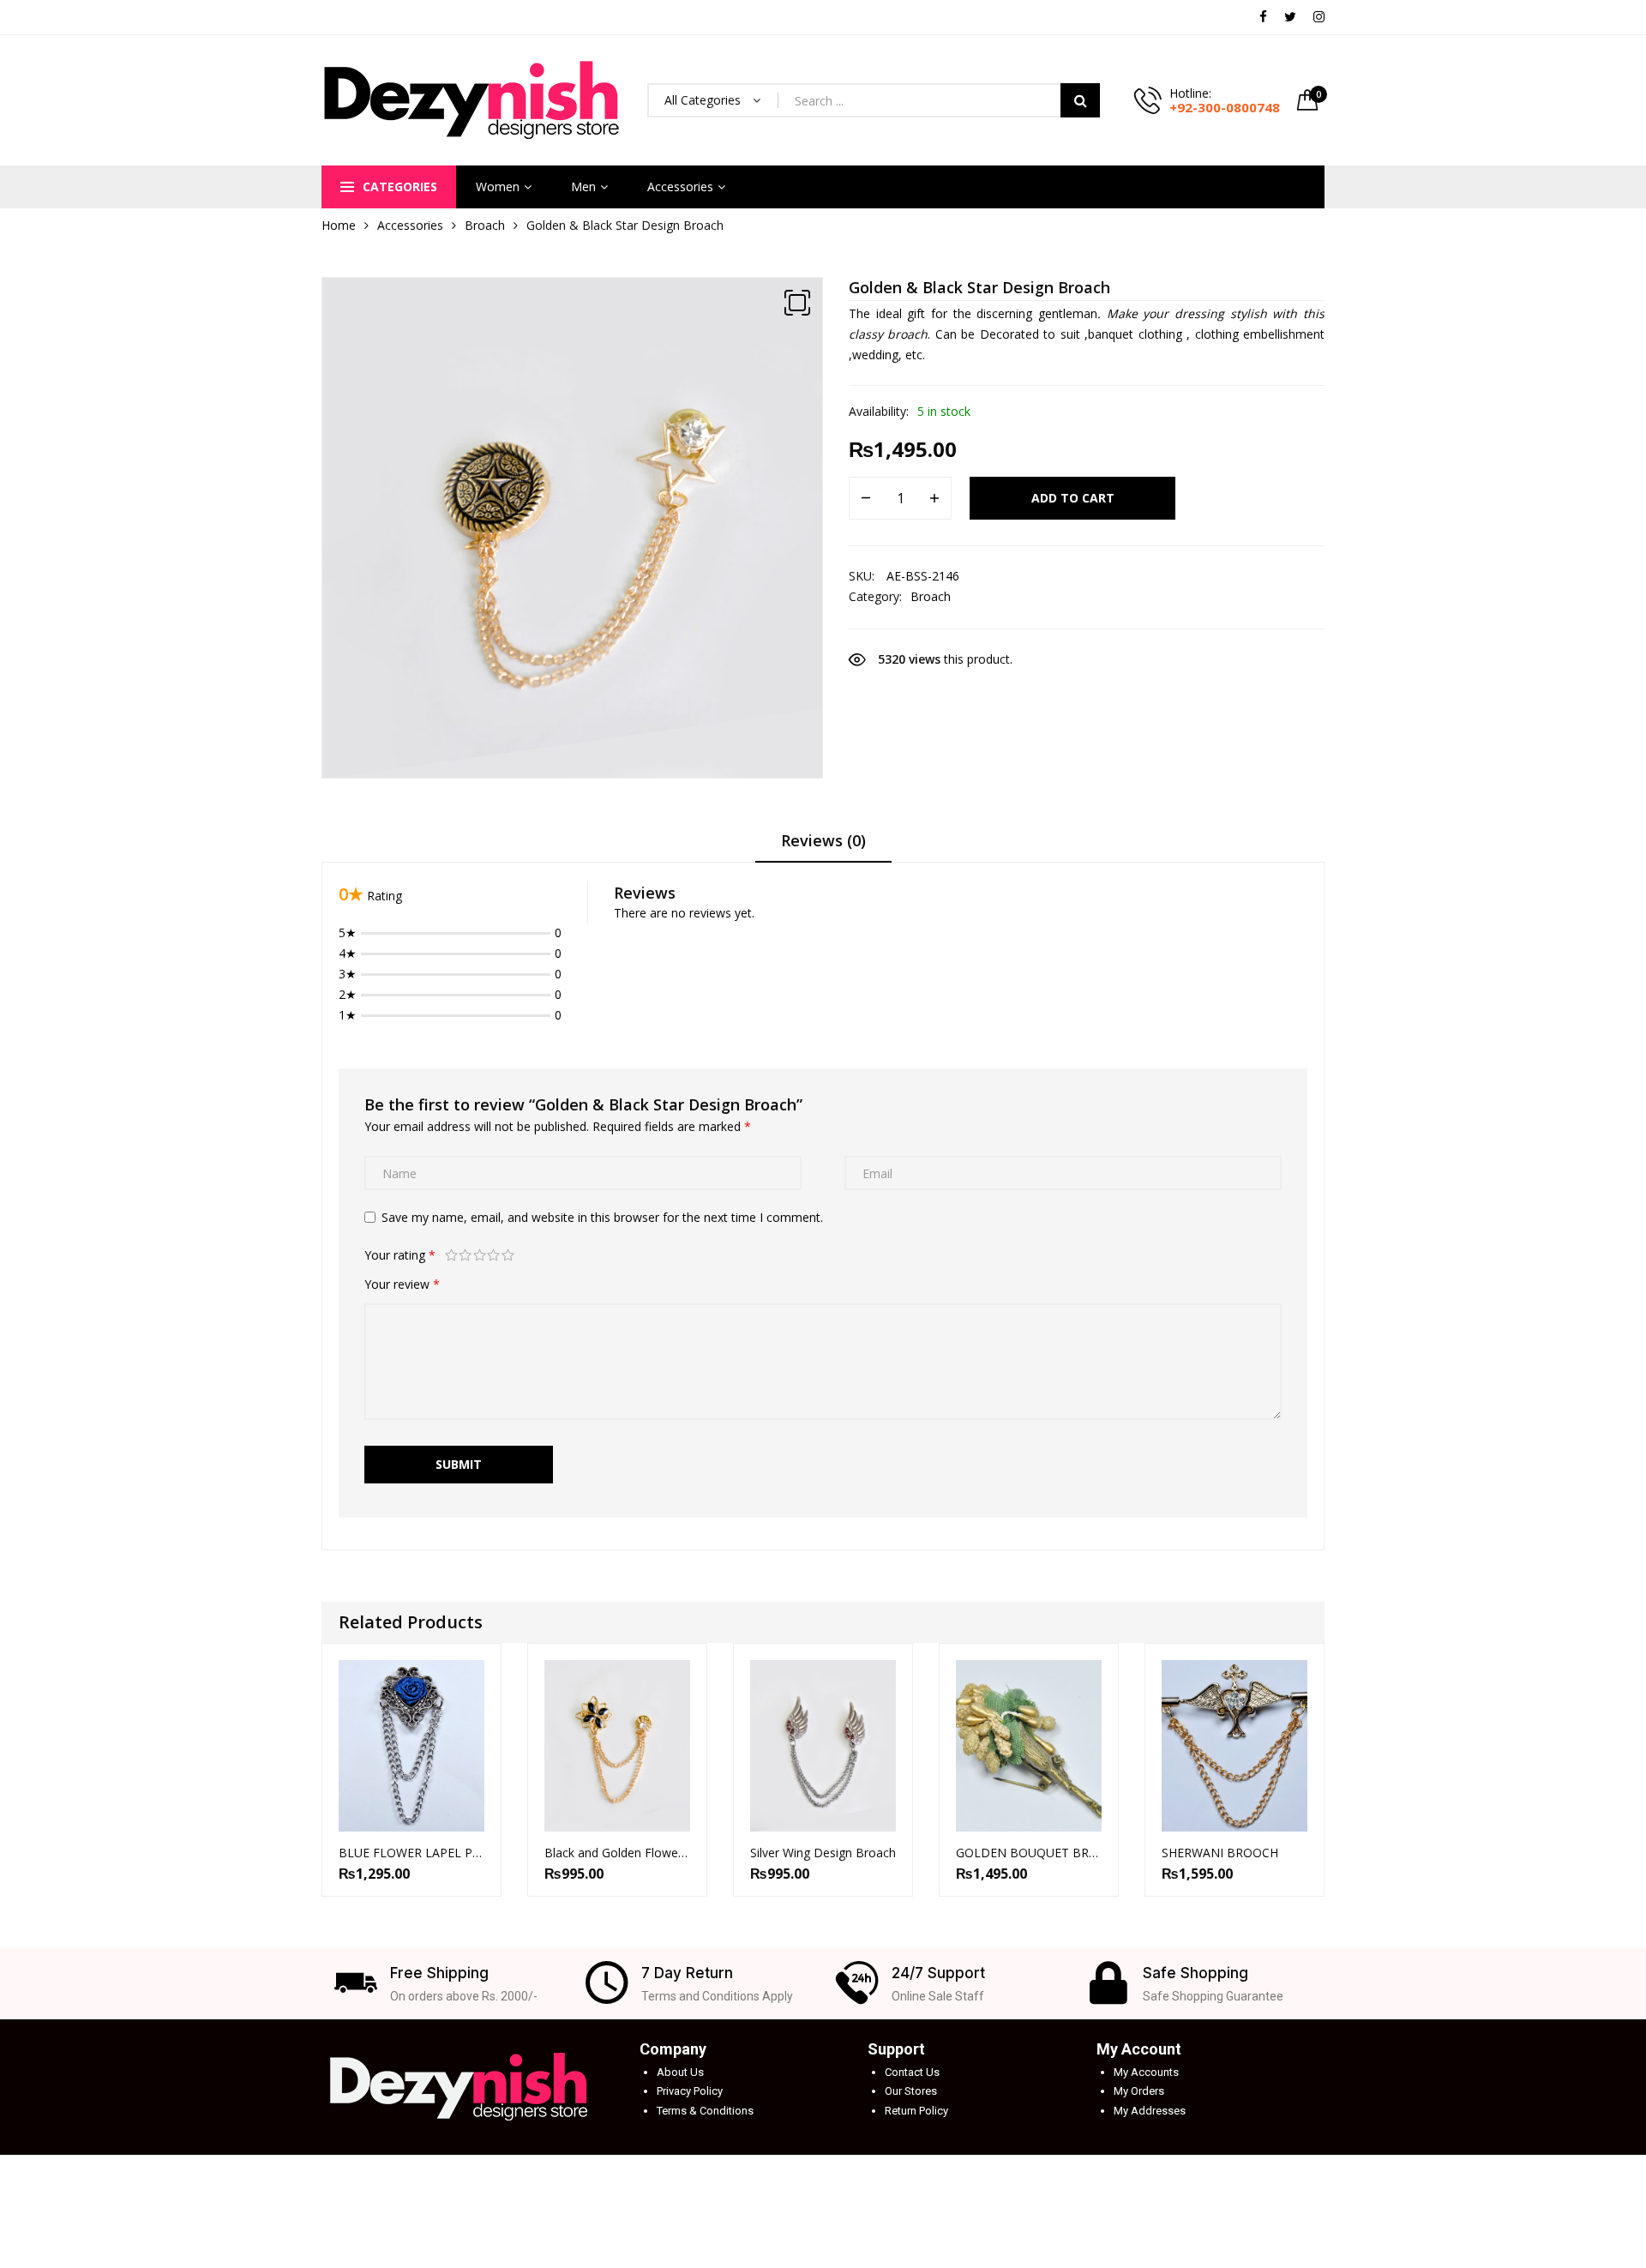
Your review (402, 1284)
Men (583, 186)
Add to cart (1073, 498)
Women (498, 186)
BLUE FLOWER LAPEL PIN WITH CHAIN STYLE (411, 1853)
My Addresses (1150, 2111)
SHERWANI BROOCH (1220, 1853)
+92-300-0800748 (1225, 107)
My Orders (1139, 2091)
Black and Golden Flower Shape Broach (617, 1853)
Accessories (680, 186)
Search (1080, 100)
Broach (485, 225)
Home (339, 225)
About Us (680, 2072)
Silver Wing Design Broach (823, 1853)
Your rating (400, 1255)
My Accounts (1146, 2072)
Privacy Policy (690, 2091)
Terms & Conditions (705, 2111)
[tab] (823, 846)
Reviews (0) (823, 840)
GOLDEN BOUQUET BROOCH (1029, 1853)
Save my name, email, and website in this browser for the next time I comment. (602, 1217)
